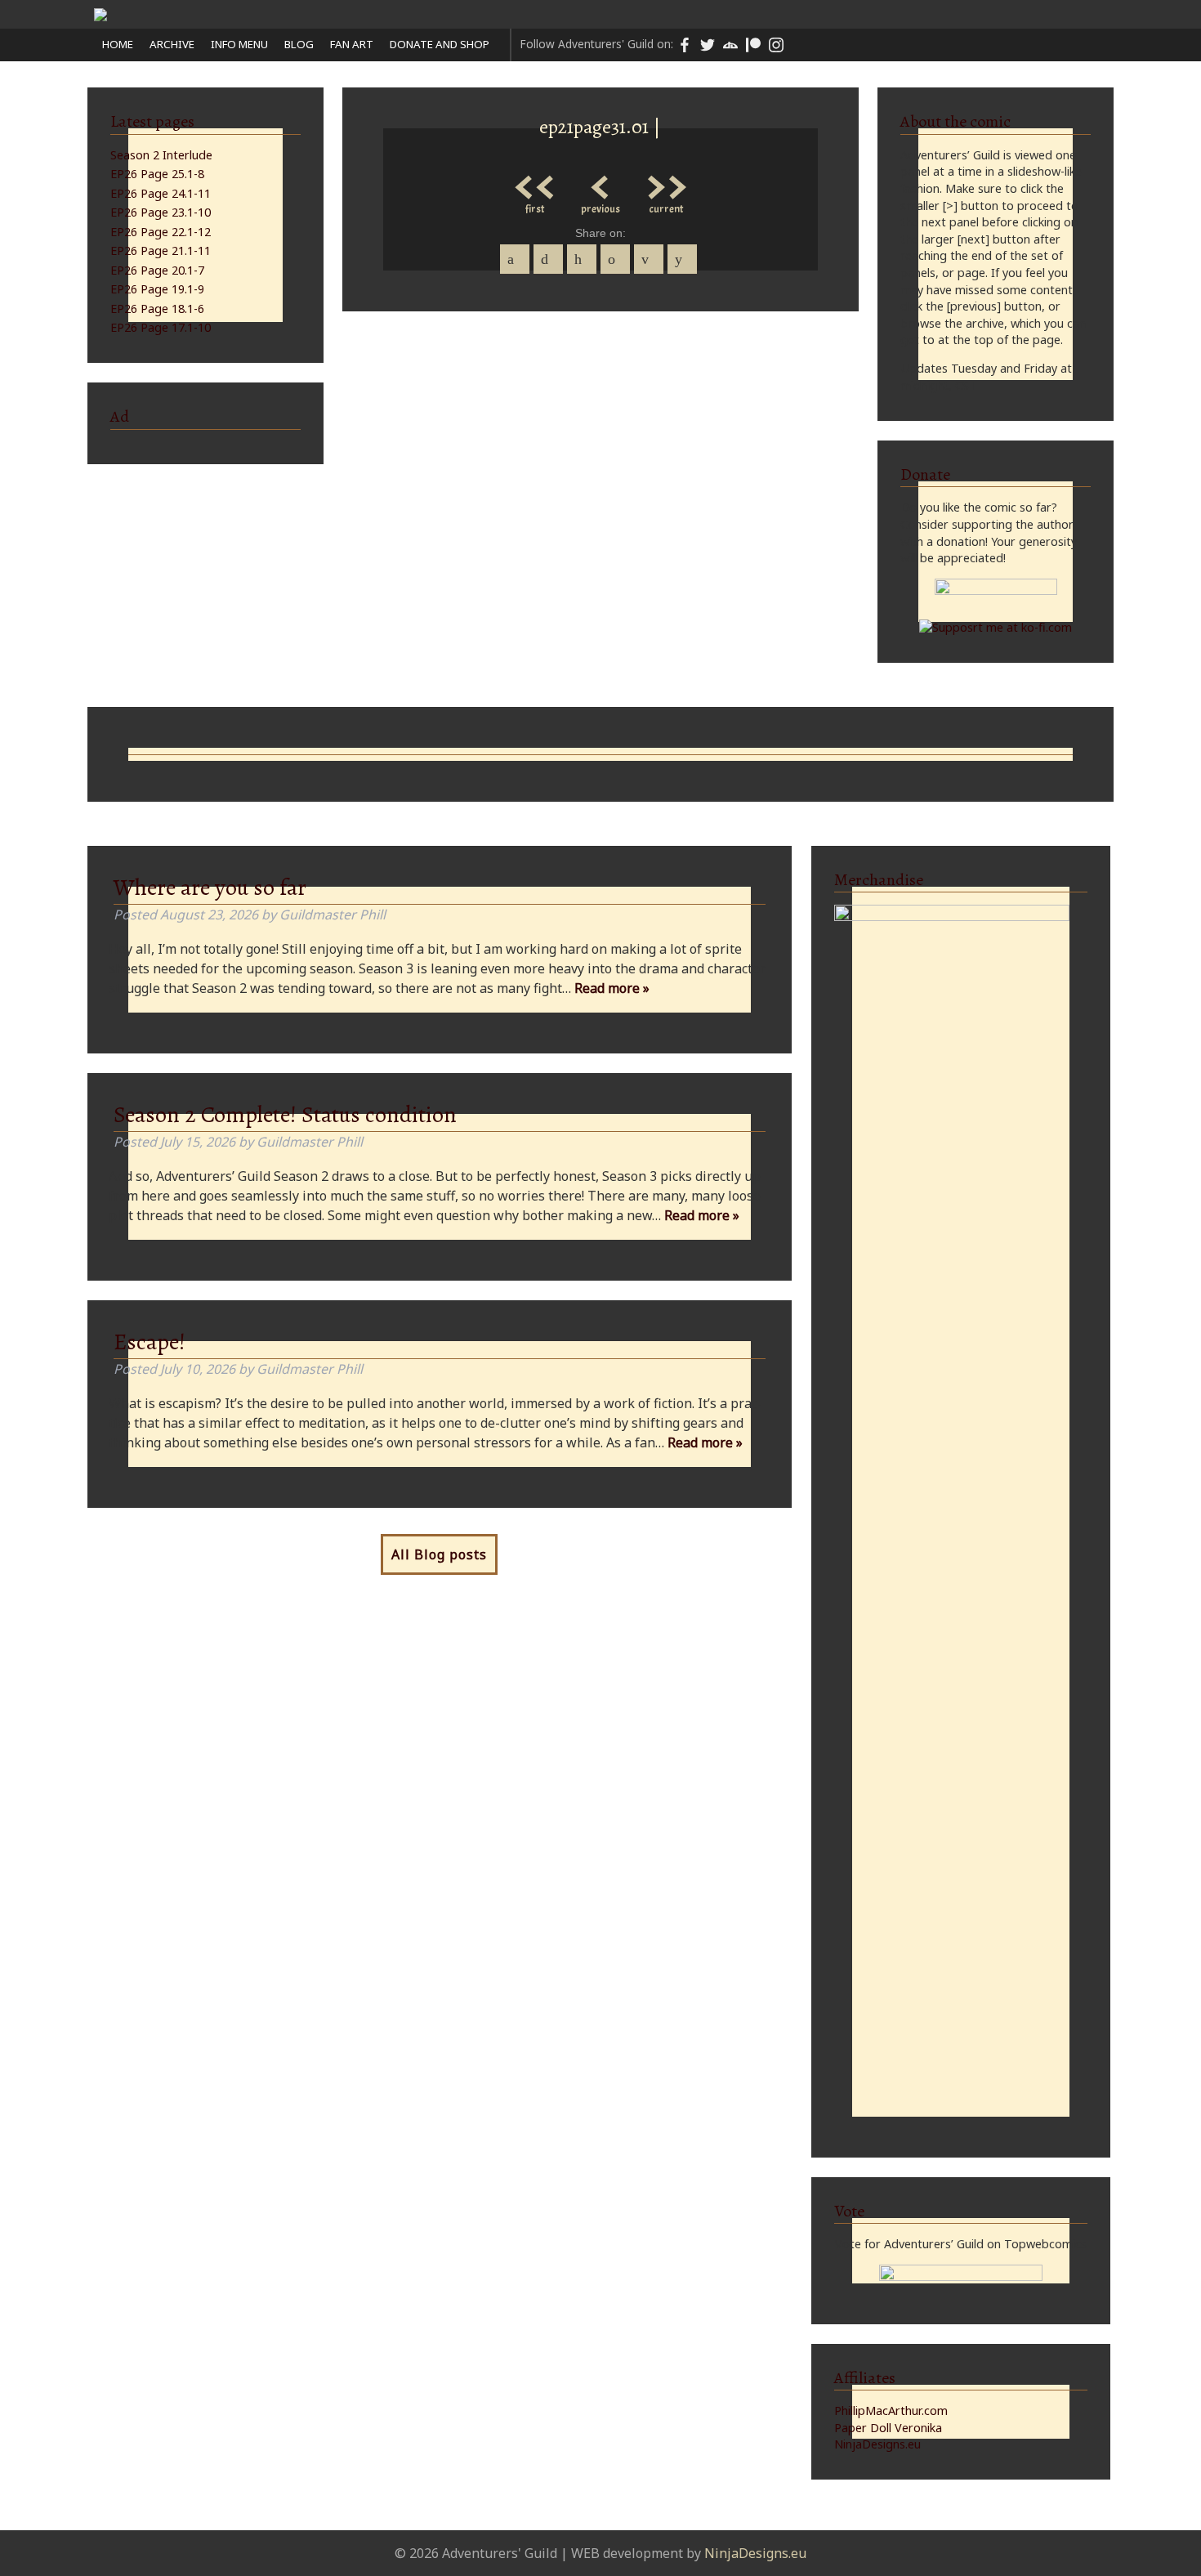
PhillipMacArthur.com (891, 2411)
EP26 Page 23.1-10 (161, 212)
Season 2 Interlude (161, 155)
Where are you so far (210, 888)
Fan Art (352, 44)
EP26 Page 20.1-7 (157, 270)
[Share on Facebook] (515, 259)
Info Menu (239, 44)
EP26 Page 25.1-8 (157, 174)
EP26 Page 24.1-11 (161, 193)
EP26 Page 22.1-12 (161, 232)
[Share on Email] (649, 259)
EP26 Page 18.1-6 (157, 309)
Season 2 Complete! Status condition (285, 1115)
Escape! (150, 1342)
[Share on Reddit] (682, 259)
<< (535, 183)
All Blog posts (439, 1554)
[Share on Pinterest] (582, 259)
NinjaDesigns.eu (877, 2444)
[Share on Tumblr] (615, 259)
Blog (299, 44)
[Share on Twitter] (548, 259)
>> (666, 183)
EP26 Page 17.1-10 (161, 327)
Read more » (612, 988)
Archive (172, 44)
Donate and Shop (440, 44)
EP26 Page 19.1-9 (157, 289)
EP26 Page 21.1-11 (161, 250)
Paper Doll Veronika (888, 2428)
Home (118, 44)
